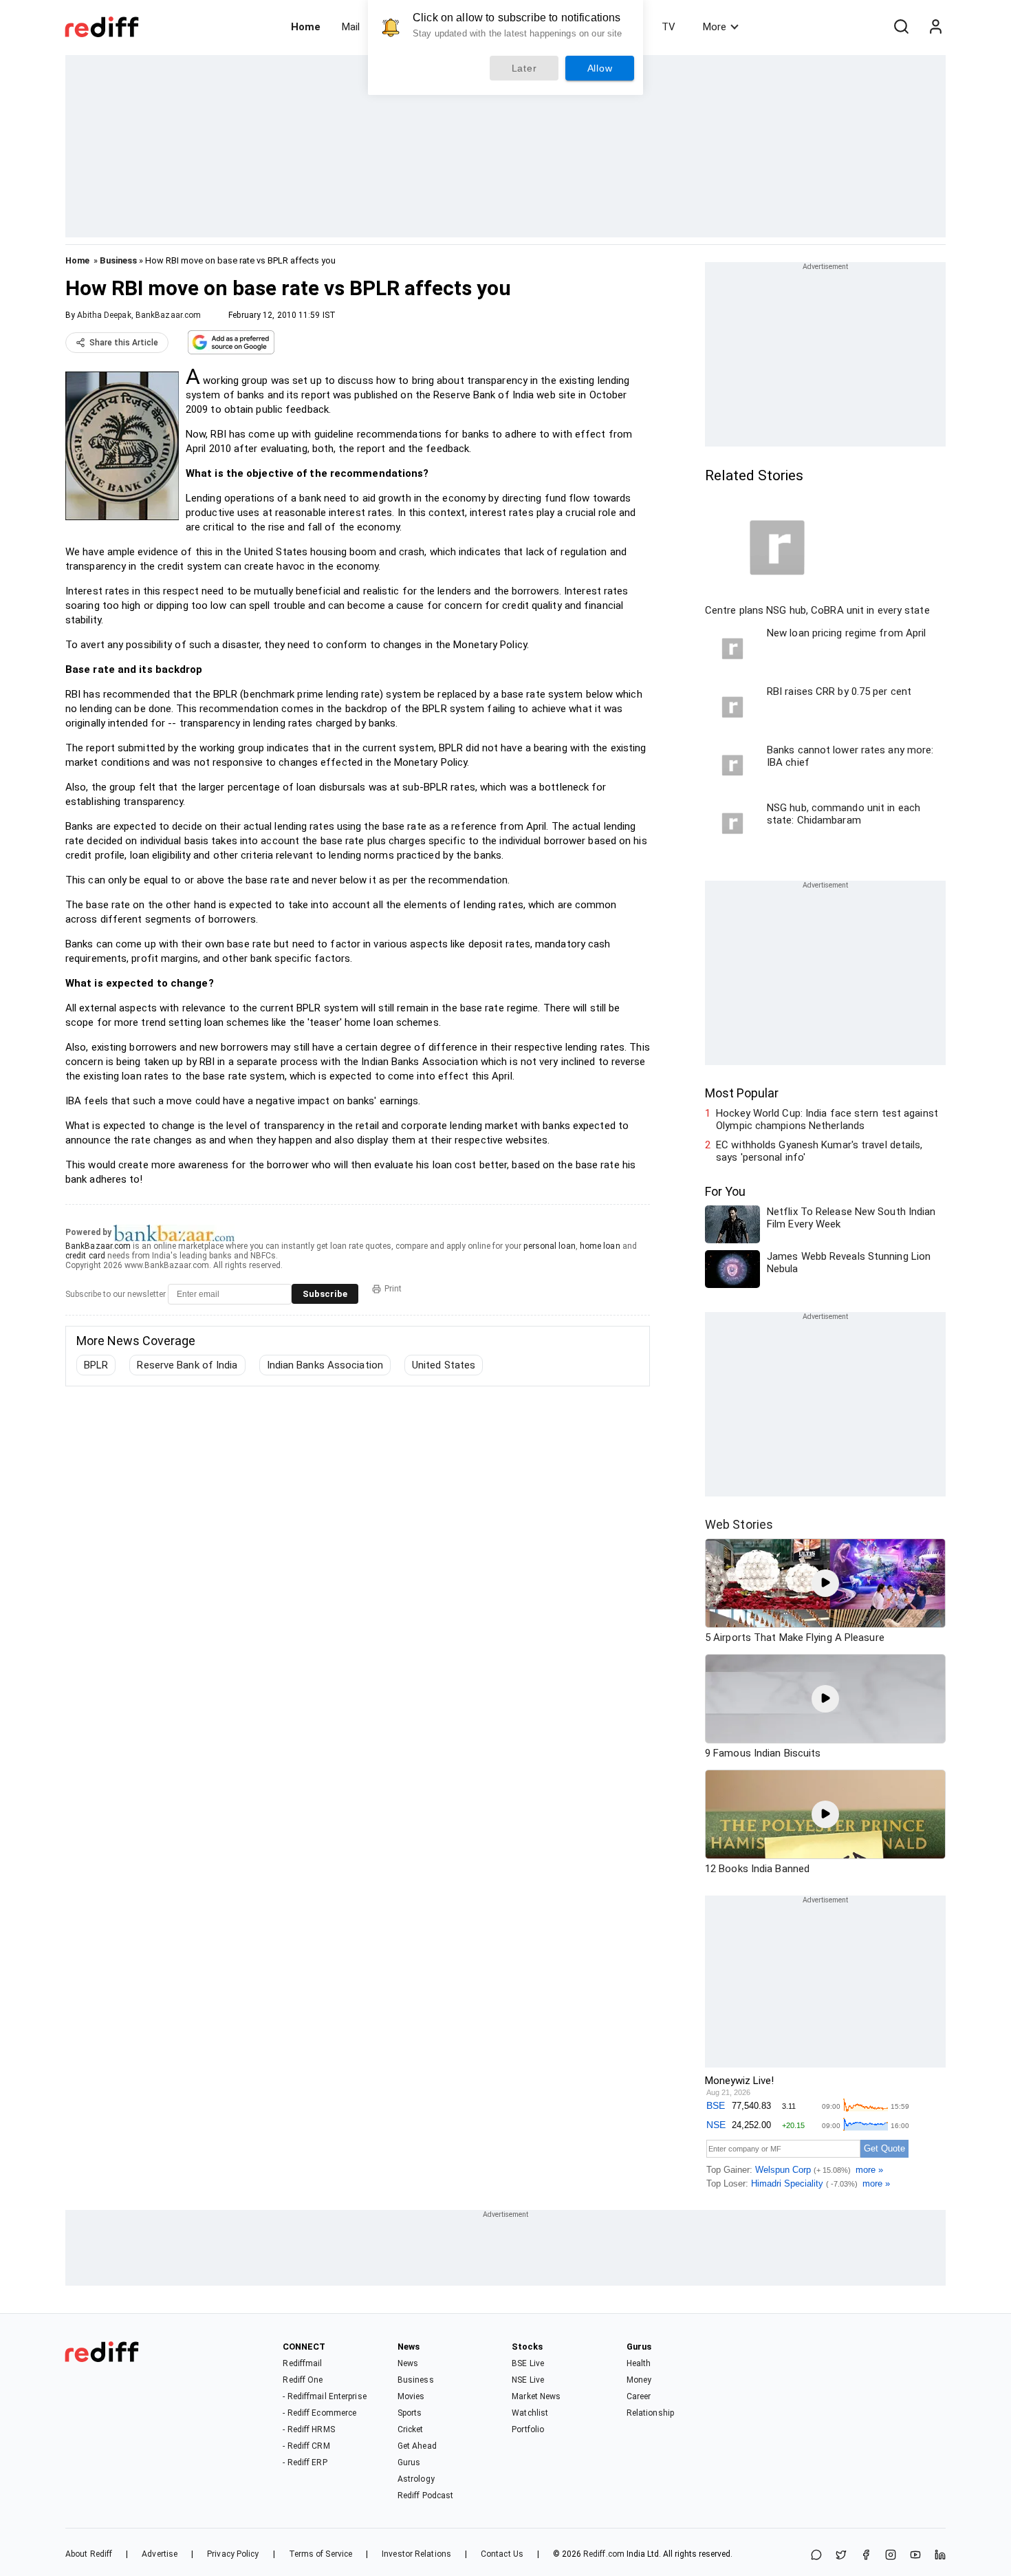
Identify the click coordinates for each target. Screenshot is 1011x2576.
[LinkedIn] (940, 2556)
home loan (600, 1246)
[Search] (901, 27)
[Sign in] (935, 27)
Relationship (650, 2413)
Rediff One (303, 2380)
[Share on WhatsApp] (816, 2556)
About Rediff (89, 2554)
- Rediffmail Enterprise (324, 2396)
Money (639, 2380)
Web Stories (739, 1524)
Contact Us (502, 2554)
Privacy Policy (233, 2554)
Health (639, 2363)
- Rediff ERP (305, 2462)
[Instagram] (891, 2556)
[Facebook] (866, 2556)
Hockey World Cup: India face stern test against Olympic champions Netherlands (827, 1119)
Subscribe (325, 1294)
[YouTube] (915, 2556)
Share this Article (124, 343)
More (715, 27)
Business (118, 260)
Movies (411, 2396)
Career (639, 2396)
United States (444, 1365)
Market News (536, 2396)
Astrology (416, 2479)
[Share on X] (841, 2556)
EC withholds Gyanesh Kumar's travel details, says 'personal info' (819, 1151)
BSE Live (528, 2363)
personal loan (549, 1246)
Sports (410, 2413)
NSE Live (528, 2380)
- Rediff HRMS (308, 2429)
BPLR (96, 1365)
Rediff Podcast (425, 2495)
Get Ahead (417, 2446)
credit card (85, 1256)
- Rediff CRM (306, 2446)
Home (306, 27)
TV (668, 27)
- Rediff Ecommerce (319, 2413)
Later (524, 68)
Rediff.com (604, 2554)
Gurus (409, 2462)
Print (393, 1289)
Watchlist (530, 2413)
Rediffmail (302, 2363)
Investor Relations (416, 2554)
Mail (351, 27)
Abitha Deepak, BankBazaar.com (139, 315)
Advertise (160, 2554)
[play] (825, 1583)
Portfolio (528, 2429)
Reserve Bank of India (187, 1365)
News (408, 2363)
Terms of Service (321, 2554)
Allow (600, 68)
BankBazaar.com (98, 1246)
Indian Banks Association (325, 1365)
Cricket (411, 2429)
